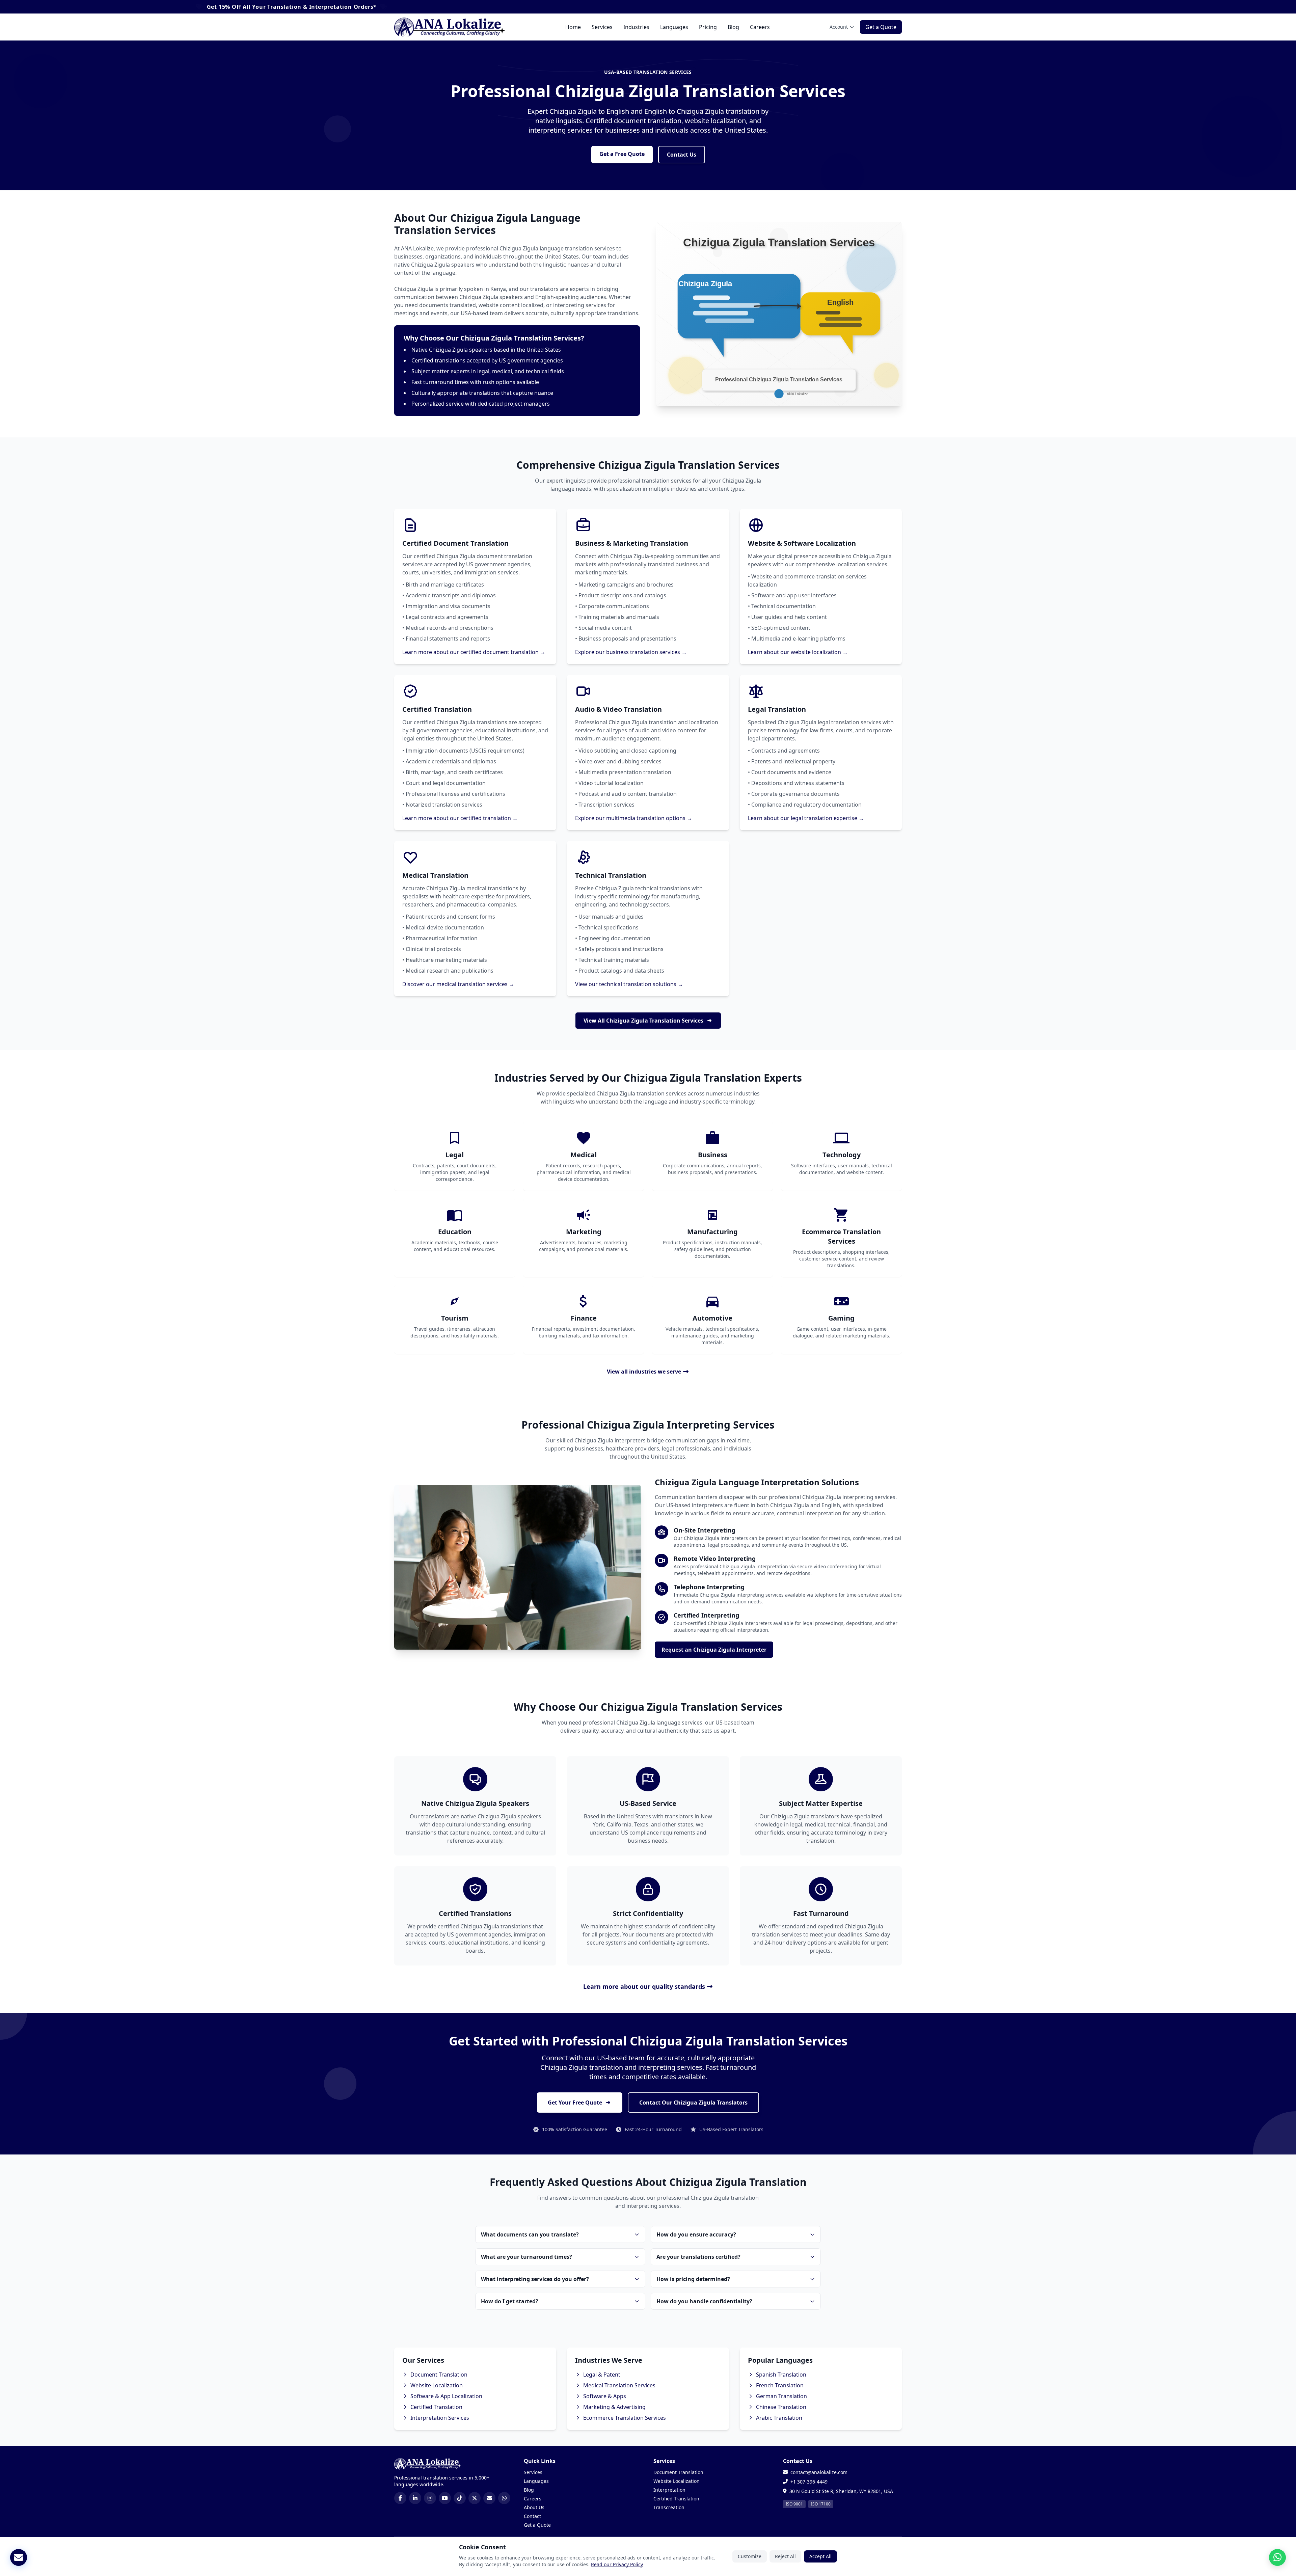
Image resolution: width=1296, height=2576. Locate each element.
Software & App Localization (446, 2396)
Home (573, 27)
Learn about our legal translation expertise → (806, 818)
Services (602, 27)
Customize (750, 2556)
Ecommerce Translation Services (625, 2418)
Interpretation (669, 2490)
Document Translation (439, 2375)
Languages (674, 27)
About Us (534, 2507)
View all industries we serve (644, 1372)
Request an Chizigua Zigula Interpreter (714, 1650)
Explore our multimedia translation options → (634, 818)
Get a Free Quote (622, 154)
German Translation (781, 2396)
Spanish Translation (781, 2375)
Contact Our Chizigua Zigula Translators (693, 2103)
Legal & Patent (602, 2375)
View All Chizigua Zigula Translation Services (643, 1021)
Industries (636, 27)
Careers (760, 27)
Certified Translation (436, 2407)
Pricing (708, 27)
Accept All (820, 2556)
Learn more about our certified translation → (460, 818)
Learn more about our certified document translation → (474, 652)
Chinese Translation (781, 2407)
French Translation (780, 2385)
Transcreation (669, 2507)
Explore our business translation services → (631, 652)
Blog (733, 27)
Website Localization (437, 2385)
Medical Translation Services (619, 2385)
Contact (532, 2516)
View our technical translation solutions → (629, 984)
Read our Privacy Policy (617, 2564)
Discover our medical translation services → (458, 984)
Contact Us (682, 155)
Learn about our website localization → (798, 652)
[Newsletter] (19, 2557)
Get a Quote (881, 27)
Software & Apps (605, 2396)
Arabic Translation (779, 2418)
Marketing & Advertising (614, 2407)
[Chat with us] (1277, 2557)
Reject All (785, 2556)
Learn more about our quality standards (644, 1986)
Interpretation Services (440, 2418)
